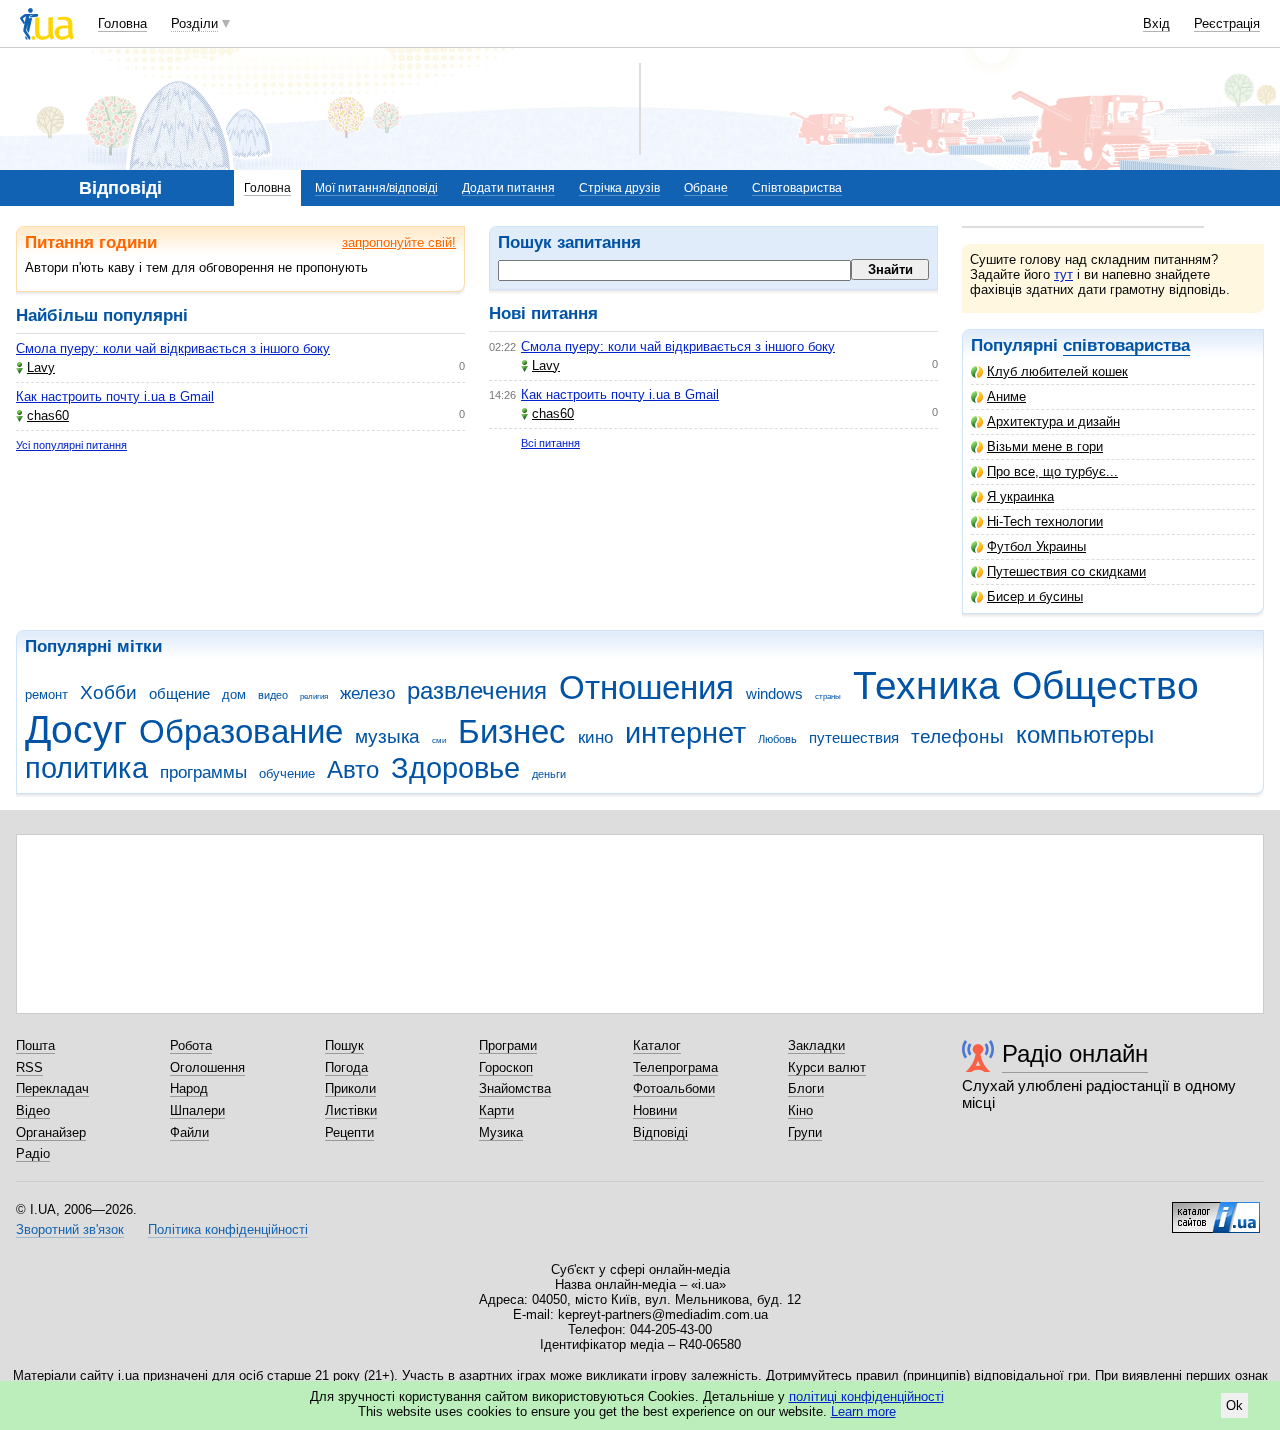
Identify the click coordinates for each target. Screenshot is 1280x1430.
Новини (655, 1110)
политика (86, 768)
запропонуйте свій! (399, 242)
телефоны (957, 736)
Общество (1105, 685)
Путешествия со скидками (1066, 571)
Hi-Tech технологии (1045, 521)
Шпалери (197, 1110)
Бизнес (512, 731)
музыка (387, 736)
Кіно (800, 1110)
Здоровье (455, 768)
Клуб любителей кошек (1057, 371)
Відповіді (660, 1132)
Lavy (41, 367)
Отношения (646, 687)
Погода (346, 1067)
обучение (287, 773)
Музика (501, 1132)
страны (828, 696)
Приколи (350, 1088)
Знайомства (515, 1088)
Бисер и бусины (1035, 596)
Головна (122, 23)
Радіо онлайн (1075, 1053)
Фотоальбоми (674, 1088)
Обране (706, 188)
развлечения (477, 691)
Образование (241, 731)
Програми (508, 1045)
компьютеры (1085, 735)
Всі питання (550, 443)
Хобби (108, 692)
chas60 (48, 415)
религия (314, 696)
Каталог (657, 1045)
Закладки (816, 1045)
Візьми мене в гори (1045, 446)
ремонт (46, 694)
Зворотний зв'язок (70, 1229)
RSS (29, 1067)
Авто (353, 770)
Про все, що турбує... (1052, 471)
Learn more (863, 1411)
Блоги (806, 1088)
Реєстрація (1227, 23)
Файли (189, 1132)
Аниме (1006, 396)
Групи (805, 1132)
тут (1063, 274)
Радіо (33, 1153)
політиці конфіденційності (866, 1396)
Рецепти (349, 1132)
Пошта (35, 1045)
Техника (926, 685)
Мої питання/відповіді (376, 188)
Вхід (1156, 23)
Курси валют (827, 1067)
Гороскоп (506, 1067)
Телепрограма (675, 1067)
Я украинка (1020, 496)
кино (595, 737)
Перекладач (52, 1088)
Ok (1234, 1405)
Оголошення (207, 1067)
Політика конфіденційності (228, 1229)
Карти (496, 1110)
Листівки (351, 1110)
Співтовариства (797, 188)
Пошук (344, 1045)
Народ (189, 1088)
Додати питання (508, 188)
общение (179, 693)
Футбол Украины (1036, 546)
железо (367, 693)
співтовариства (1126, 345)
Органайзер (51, 1132)
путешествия (854, 737)
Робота (191, 1045)
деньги (549, 774)
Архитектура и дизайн (1053, 421)
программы (203, 772)
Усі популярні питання (71, 445)
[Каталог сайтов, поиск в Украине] (1216, 1210)
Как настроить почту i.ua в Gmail (115, 396)
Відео (33, 1110)
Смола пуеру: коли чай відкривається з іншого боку (173, 348)
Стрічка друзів (619, 188)
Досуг (76, 729)
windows (774, 693)
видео (273, 695)
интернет (685, 733)
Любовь (777, 739)
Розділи (194, 23)
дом (234, 694)
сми (439, 740)
